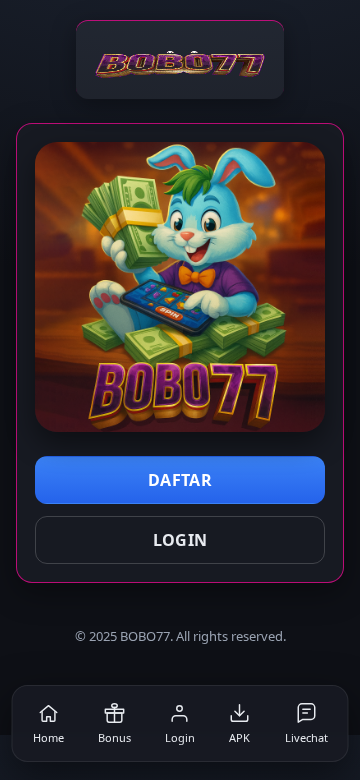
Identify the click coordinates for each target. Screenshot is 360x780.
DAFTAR (180, 480)
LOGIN (180, 540)
